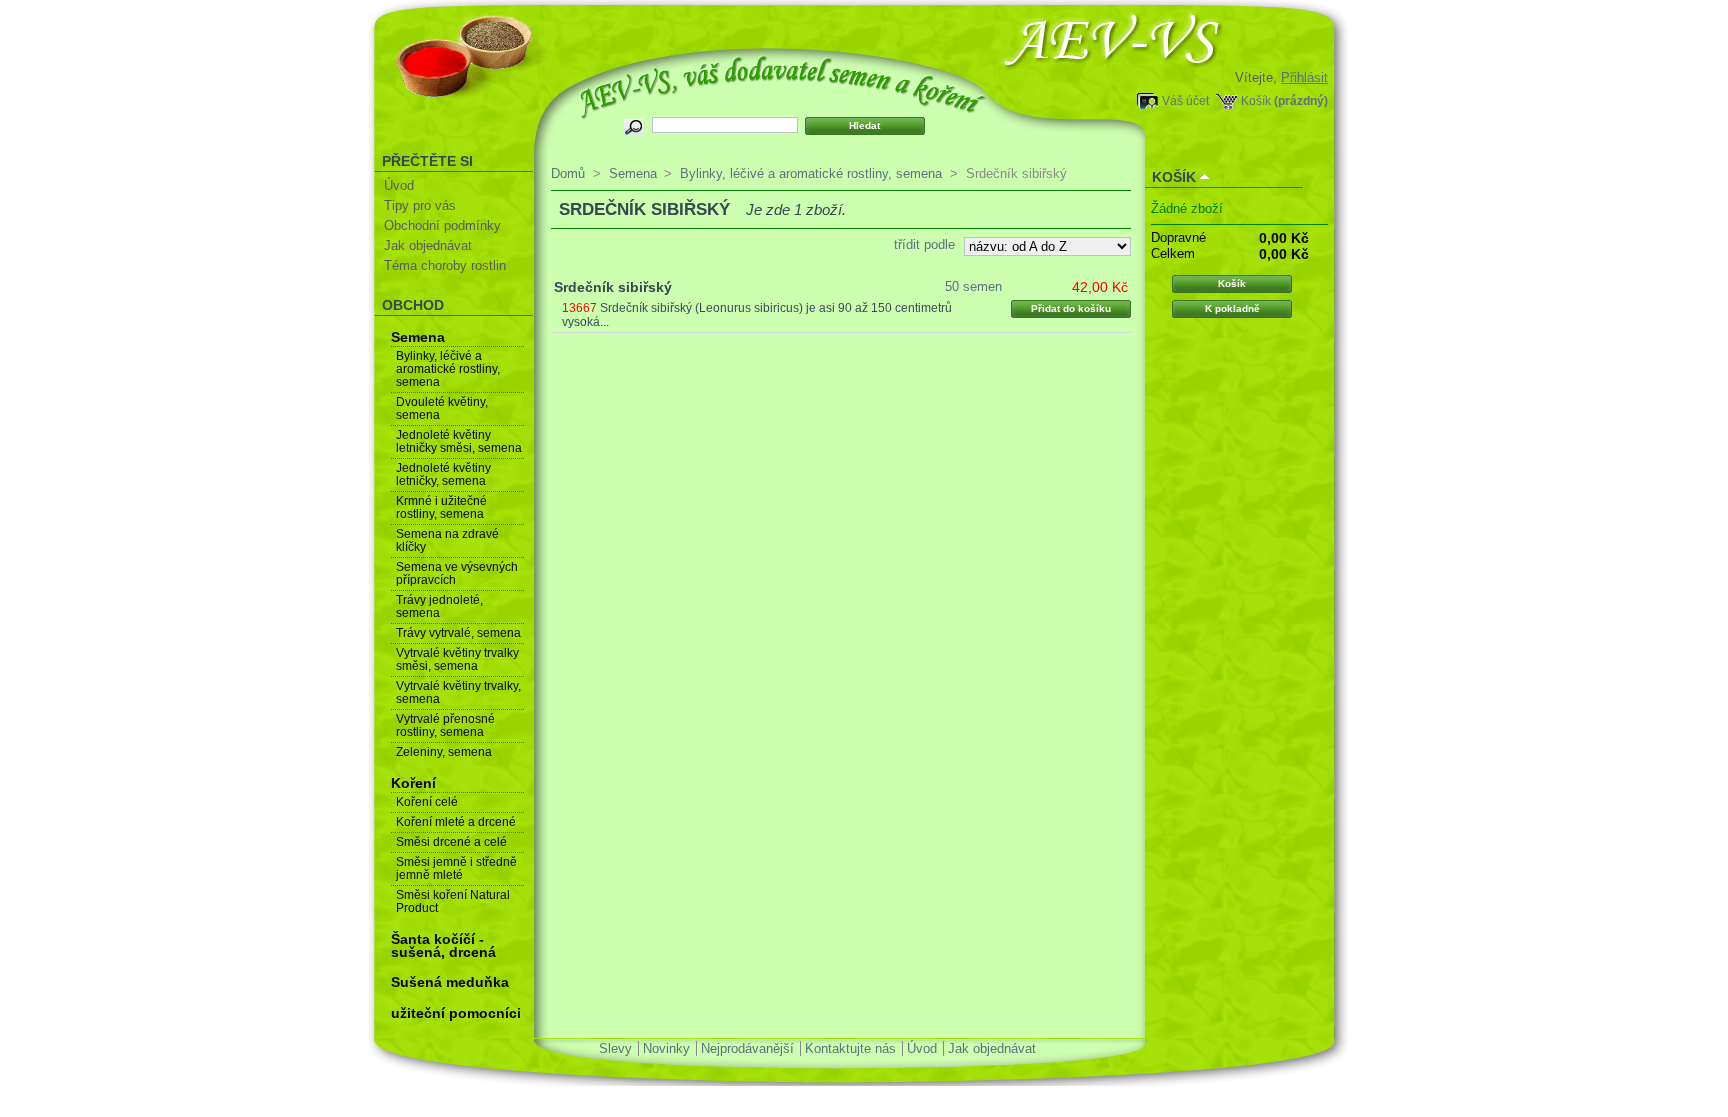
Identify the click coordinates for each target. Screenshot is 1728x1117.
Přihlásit (1304, 77)
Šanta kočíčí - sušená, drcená (443, 945)
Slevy (615, 1048)
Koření (413, 783)
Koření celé (427, 802)
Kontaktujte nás (850, 1048)
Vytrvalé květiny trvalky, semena (458, 692)
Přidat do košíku (1071, 308)
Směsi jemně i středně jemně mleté (456, 868)
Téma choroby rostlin (445, 265)
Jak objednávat (428, 245)
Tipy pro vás (420, 205)
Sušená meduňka (450, 982)
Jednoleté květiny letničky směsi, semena (459, 441)
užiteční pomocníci (456, 1013)
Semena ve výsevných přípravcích (457, 573)
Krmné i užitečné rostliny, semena (441, 507)
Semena (418, 337)
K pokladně (1232, 308)
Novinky (666, 1048)
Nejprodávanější (747, 1048)
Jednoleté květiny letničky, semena (443, 474)
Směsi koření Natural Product (453, 901)
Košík (1256, 100)
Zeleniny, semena (444, 752)
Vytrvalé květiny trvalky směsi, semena (457, 659)
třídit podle (924, 244)
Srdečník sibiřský (613, 287)
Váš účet (1185, 100)
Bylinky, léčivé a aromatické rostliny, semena (448, 369)
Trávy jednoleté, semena (439, 606)
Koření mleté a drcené (456, 822)
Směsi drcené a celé (451, 842)
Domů (568, 173)
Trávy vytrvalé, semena (458, 633)
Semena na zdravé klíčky (447, 540)
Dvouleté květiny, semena (442, 408)
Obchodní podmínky (442, 225)
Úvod (399, 185)
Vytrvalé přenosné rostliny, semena (445, 725)
